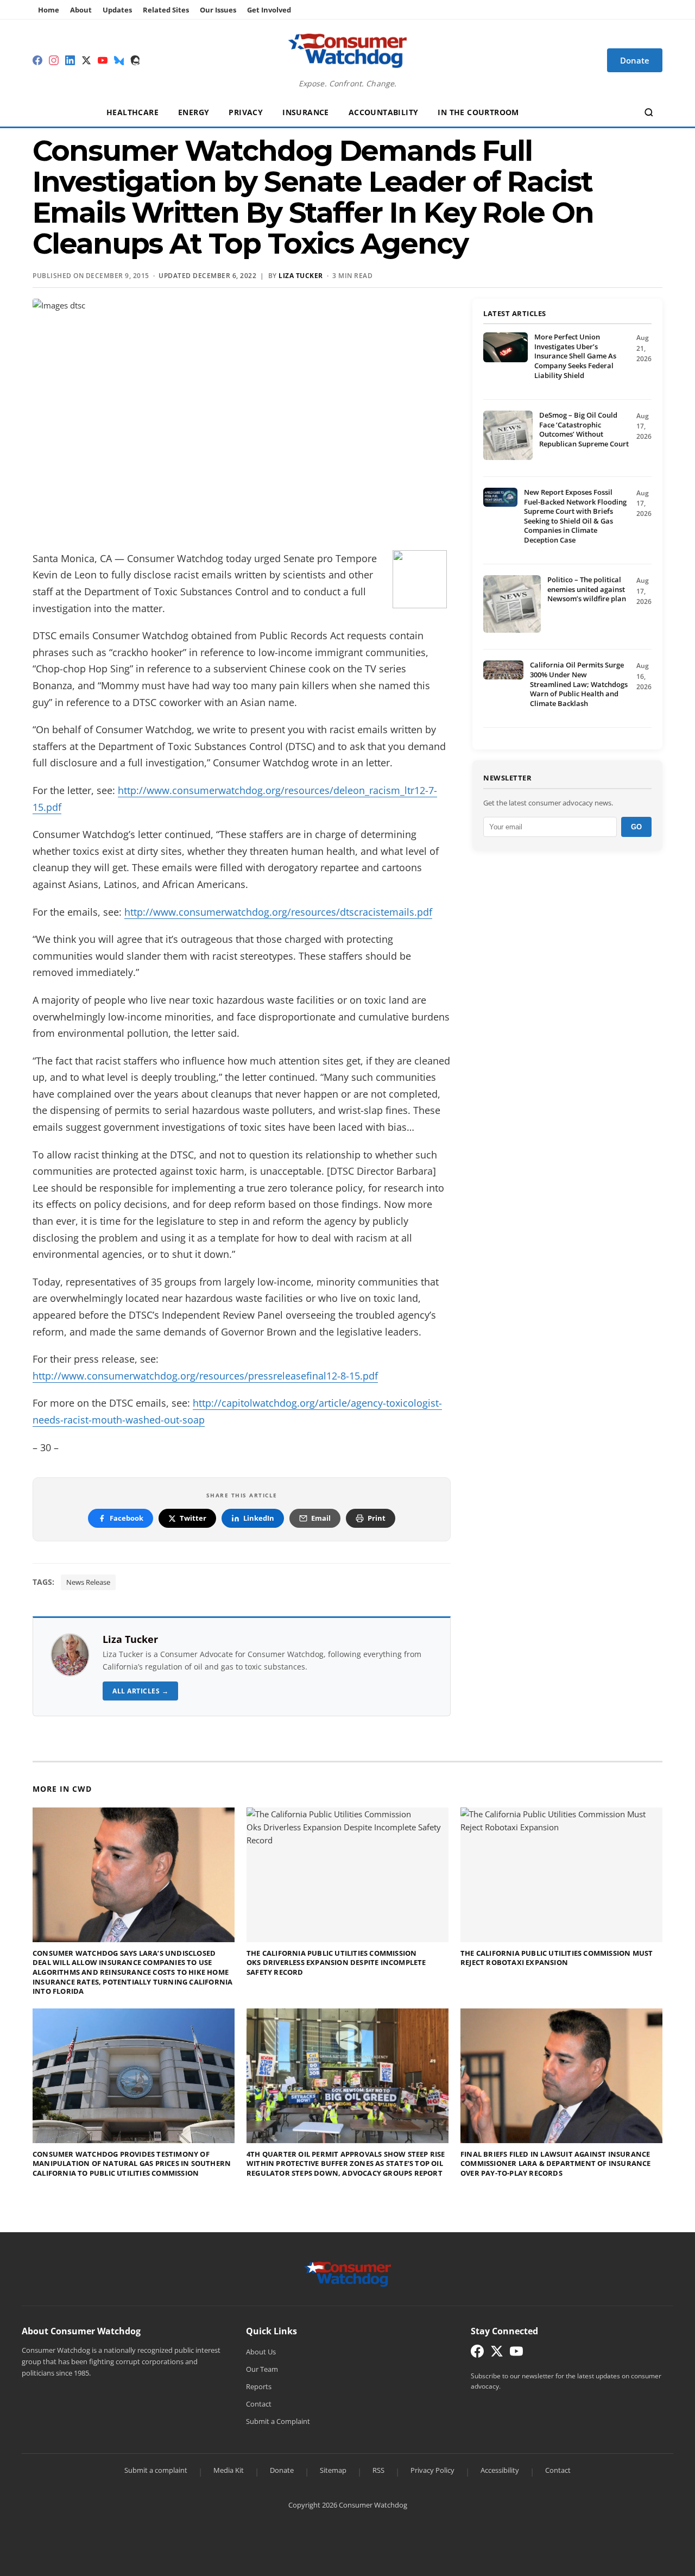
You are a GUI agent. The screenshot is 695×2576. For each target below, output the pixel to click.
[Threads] (135, 60)
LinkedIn (259, 1518)
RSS (378, 2470)
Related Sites (166, 10)
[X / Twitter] (86, 60)
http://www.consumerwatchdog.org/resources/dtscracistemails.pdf (278, 912)
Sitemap (333, 2470)
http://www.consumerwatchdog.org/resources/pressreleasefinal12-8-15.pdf (205, 1376)
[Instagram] (54, 60)
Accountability (384, 112)
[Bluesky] (119, 60)
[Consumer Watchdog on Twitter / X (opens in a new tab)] (497, 2354)
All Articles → (140, 1691)
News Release (88, 1582)
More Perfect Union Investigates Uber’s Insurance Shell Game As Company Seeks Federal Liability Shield (575, 356)
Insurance (306, 112)
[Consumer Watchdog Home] (348, 2273)
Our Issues (218, 10)
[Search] (649, 112)
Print (377, 1518)
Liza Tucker (130, 1639)
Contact (259, 2404)
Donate (282, 2470)
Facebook (127, 1518)
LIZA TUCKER (301, 276)
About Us (261, 2352)
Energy (194, 112)
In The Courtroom (478, 112)
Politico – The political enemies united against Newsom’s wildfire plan (587, 589)
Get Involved (269, 10)
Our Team (262, 2369)
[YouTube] (103, 60)
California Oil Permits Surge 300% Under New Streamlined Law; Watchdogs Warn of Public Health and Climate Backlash (579, 684)
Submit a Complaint (278, 2421)
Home (49, 10)
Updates (117, 10)
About (81, 10)
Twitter (193, 1518)
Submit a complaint (156, 2470)
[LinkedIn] (70, 60)
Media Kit (229, 2470)
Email (321, 1518)
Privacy (246, 112)
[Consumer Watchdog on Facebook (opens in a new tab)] (477, 2354)
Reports (259, 2386)
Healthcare (132, 112)
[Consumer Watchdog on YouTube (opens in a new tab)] (516, 2354)
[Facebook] (37, 60)
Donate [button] (635, 60)
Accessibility (500, 2470)
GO (636, 827)
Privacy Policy (432, 2470)
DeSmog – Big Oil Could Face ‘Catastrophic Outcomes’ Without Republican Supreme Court (584, 429)
